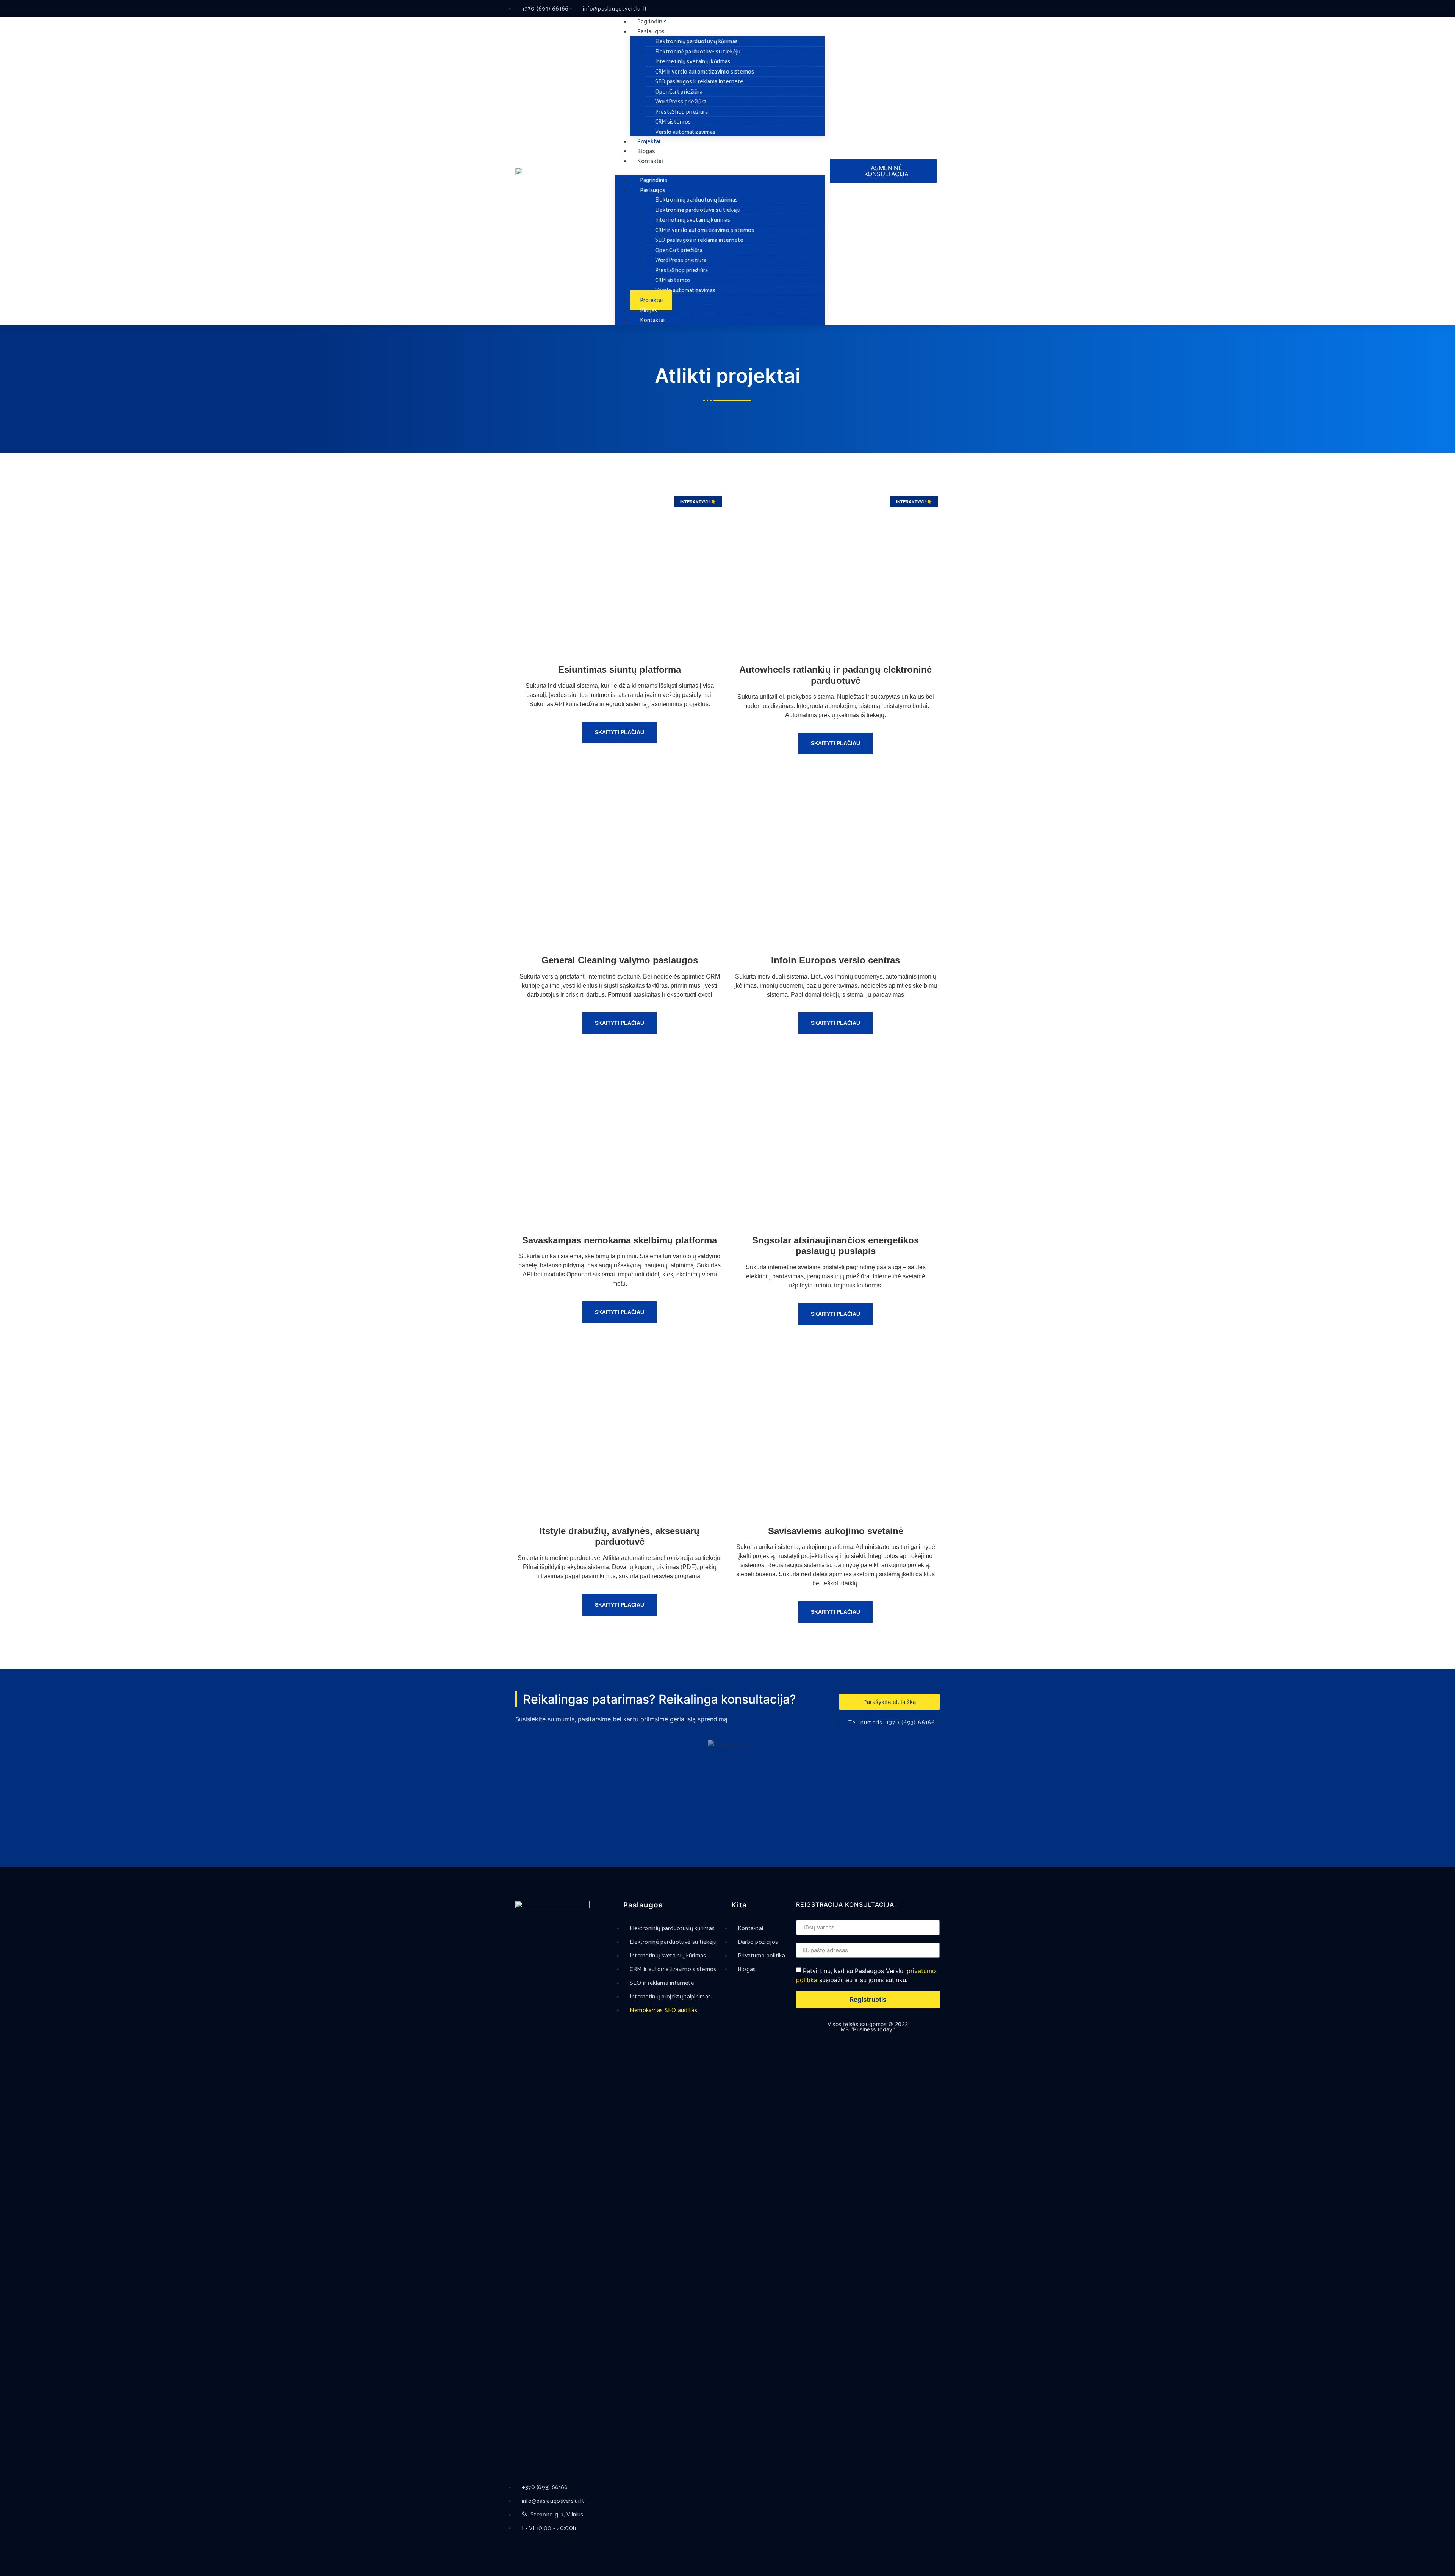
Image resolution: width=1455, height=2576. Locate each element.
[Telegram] (911, 9)
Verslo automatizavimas (685, 132)
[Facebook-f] (864, 9)
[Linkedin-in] (876, 9)
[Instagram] (888, 9)
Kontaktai (650, 161)
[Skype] (923, 9)
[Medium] (935, 9)
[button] (720, 171)
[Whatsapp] (900, 9)
